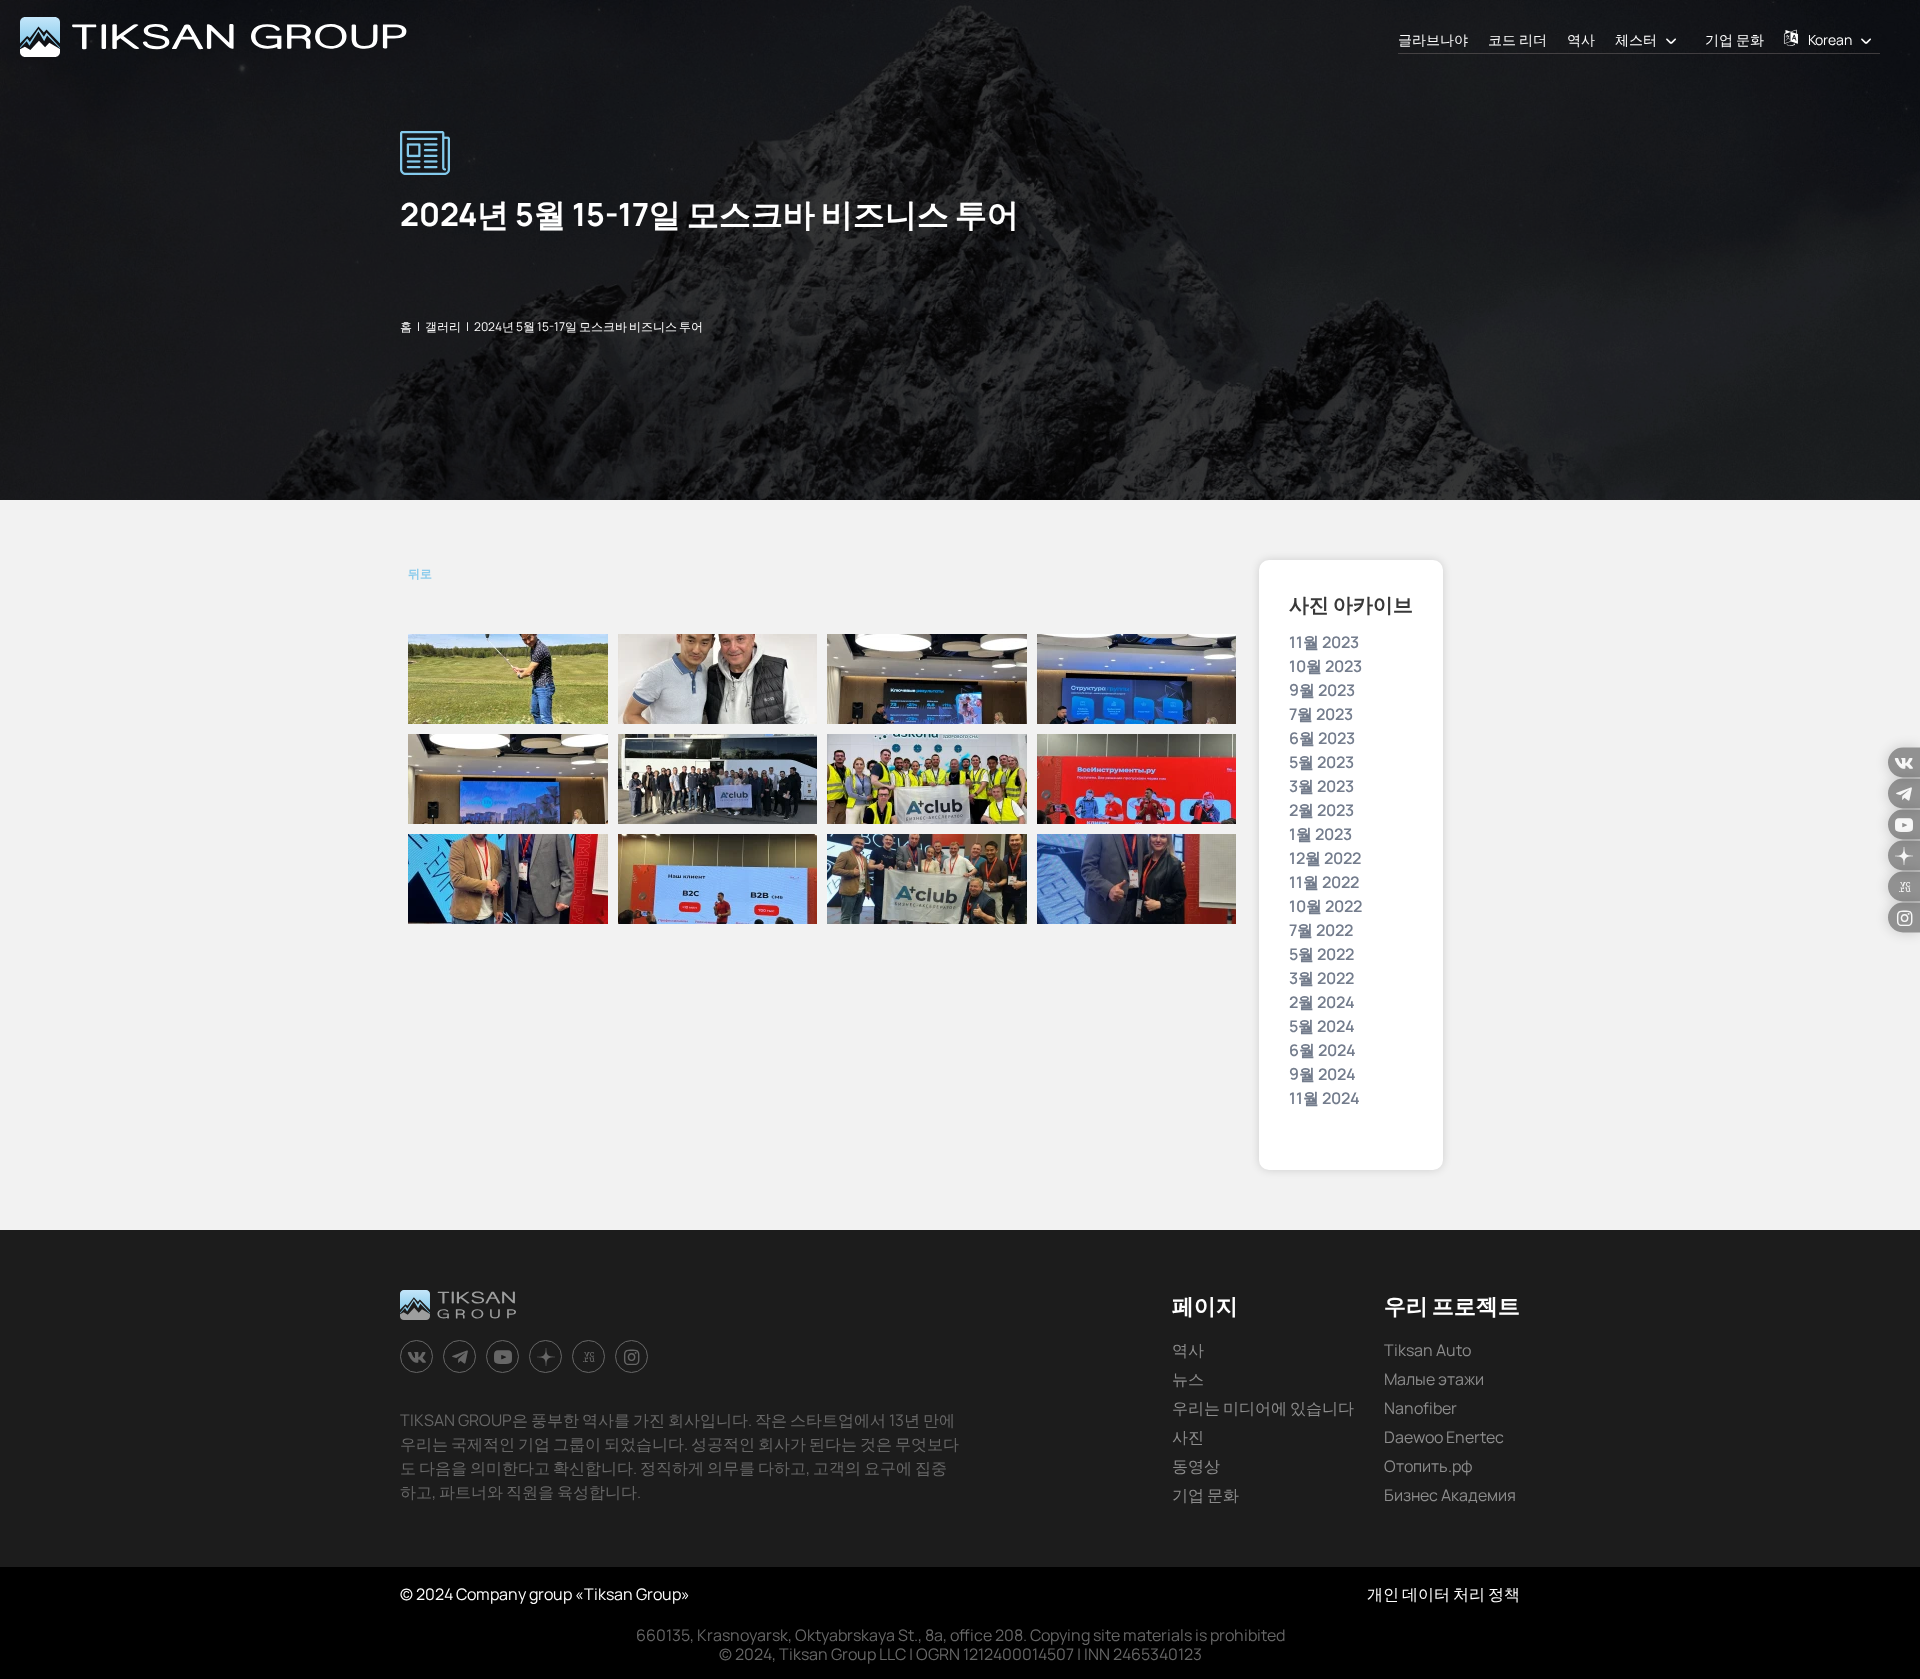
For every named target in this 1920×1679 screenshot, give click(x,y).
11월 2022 (1324, 882)
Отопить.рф (1428, 1466)
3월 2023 (1321, 786)
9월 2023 (1322, 690)
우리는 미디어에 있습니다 (1263, 1408)
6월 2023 (1322, 738)
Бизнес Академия (1450, 1495)
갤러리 (443, 326)
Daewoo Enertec (1444, 1437)
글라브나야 (1433, 39)
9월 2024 (1322, 1074)
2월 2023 (1321, 810)
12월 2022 (1325, 858)
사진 (1188, 1437)
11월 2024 (1324, 1098)
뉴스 (1188, 1379)
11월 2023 (1324, 642)
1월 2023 (1320, 834)
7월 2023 (1321, 714)
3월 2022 (1321, 978)
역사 (1581, 39)
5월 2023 (1321, 762)
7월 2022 (1321, 930)
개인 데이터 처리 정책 (1443, 1594)
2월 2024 (1322, 1002)
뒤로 (420, 573)
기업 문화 (1734, 39)
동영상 (1196, 1466)
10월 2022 (1325, 906)
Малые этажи (1434, 1379)
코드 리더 (1517, 39)
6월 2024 (1322, 1050)
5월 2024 (1322, 1026)
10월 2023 (1325, 666)
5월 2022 (1321, 954)
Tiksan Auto (1427, 1350)
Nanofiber (1420, 1408)
